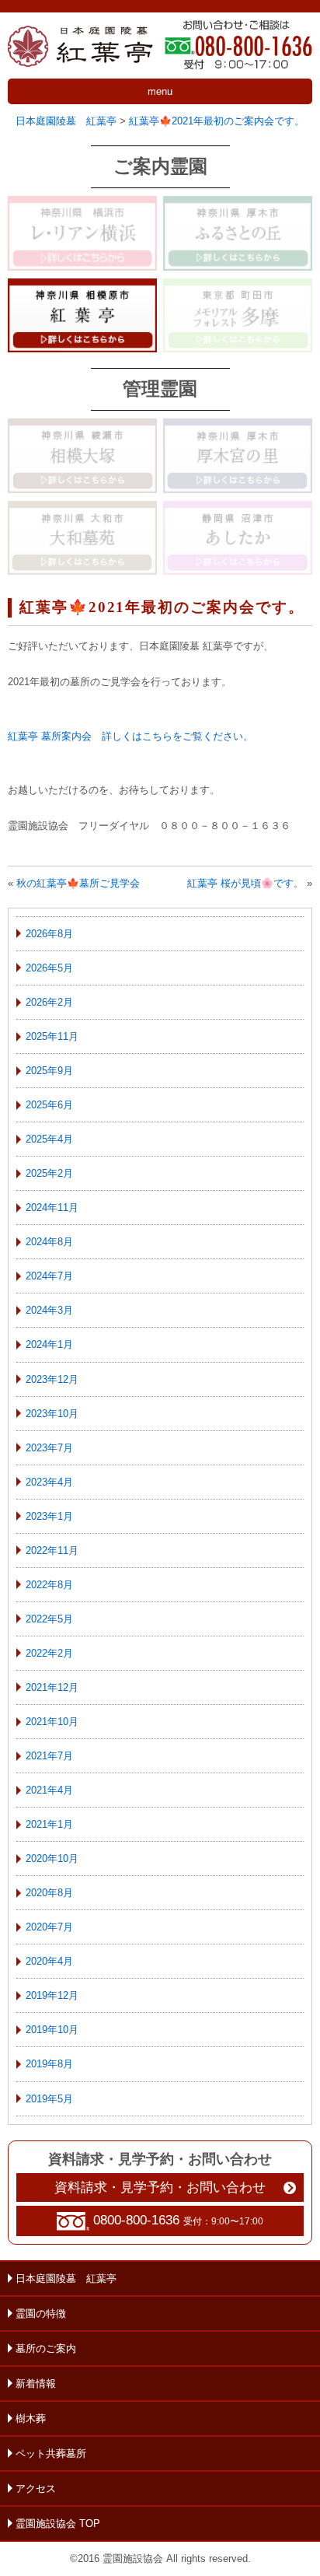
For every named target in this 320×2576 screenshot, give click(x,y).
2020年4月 (49, 1961)
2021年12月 (52, 1687)
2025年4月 (49, 1139)
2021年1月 (49, 1824)
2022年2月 (49, 1653)
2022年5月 (49, 1619)
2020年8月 (49, 1893)
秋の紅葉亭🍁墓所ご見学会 (78, 883)
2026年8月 (49, 934)
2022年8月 (49, 1585)
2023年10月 (52, 1414)
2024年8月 (49, 1242)
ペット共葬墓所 (51, 2453)
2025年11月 (52, 1036)
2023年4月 (49, 1482)
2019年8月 (49, 2064)
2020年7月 (49, 1927)
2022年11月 (52, 1550)
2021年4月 (49, 1790)
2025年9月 (49, 1071)
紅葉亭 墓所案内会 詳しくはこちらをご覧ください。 (136, 736)
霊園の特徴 (41, 2313)
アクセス (36, 2488)
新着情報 (36, 2383)
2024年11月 (52, 1207)
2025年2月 (49, 1173)
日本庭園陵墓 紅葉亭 (66, 2278)
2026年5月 (49, 968)
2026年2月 (49, 1002)
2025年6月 (49, 1105)
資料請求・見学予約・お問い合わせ (160, 2187)
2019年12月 (52, 1995)
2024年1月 (49, 1344)
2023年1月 (49, 1516)
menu (160, 91)
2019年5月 (49, 2099)
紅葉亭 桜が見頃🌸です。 (245, 883)
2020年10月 (52, 1858)
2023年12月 (52, 1379)
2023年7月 (49, 1448)
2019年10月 (52, 2030)
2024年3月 (49, 1310)
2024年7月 (49, 1276)
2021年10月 (52, 1722)
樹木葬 (31, 2418)
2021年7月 (49, 1756)
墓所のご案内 (46, 2348)
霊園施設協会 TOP (58, 2523)
